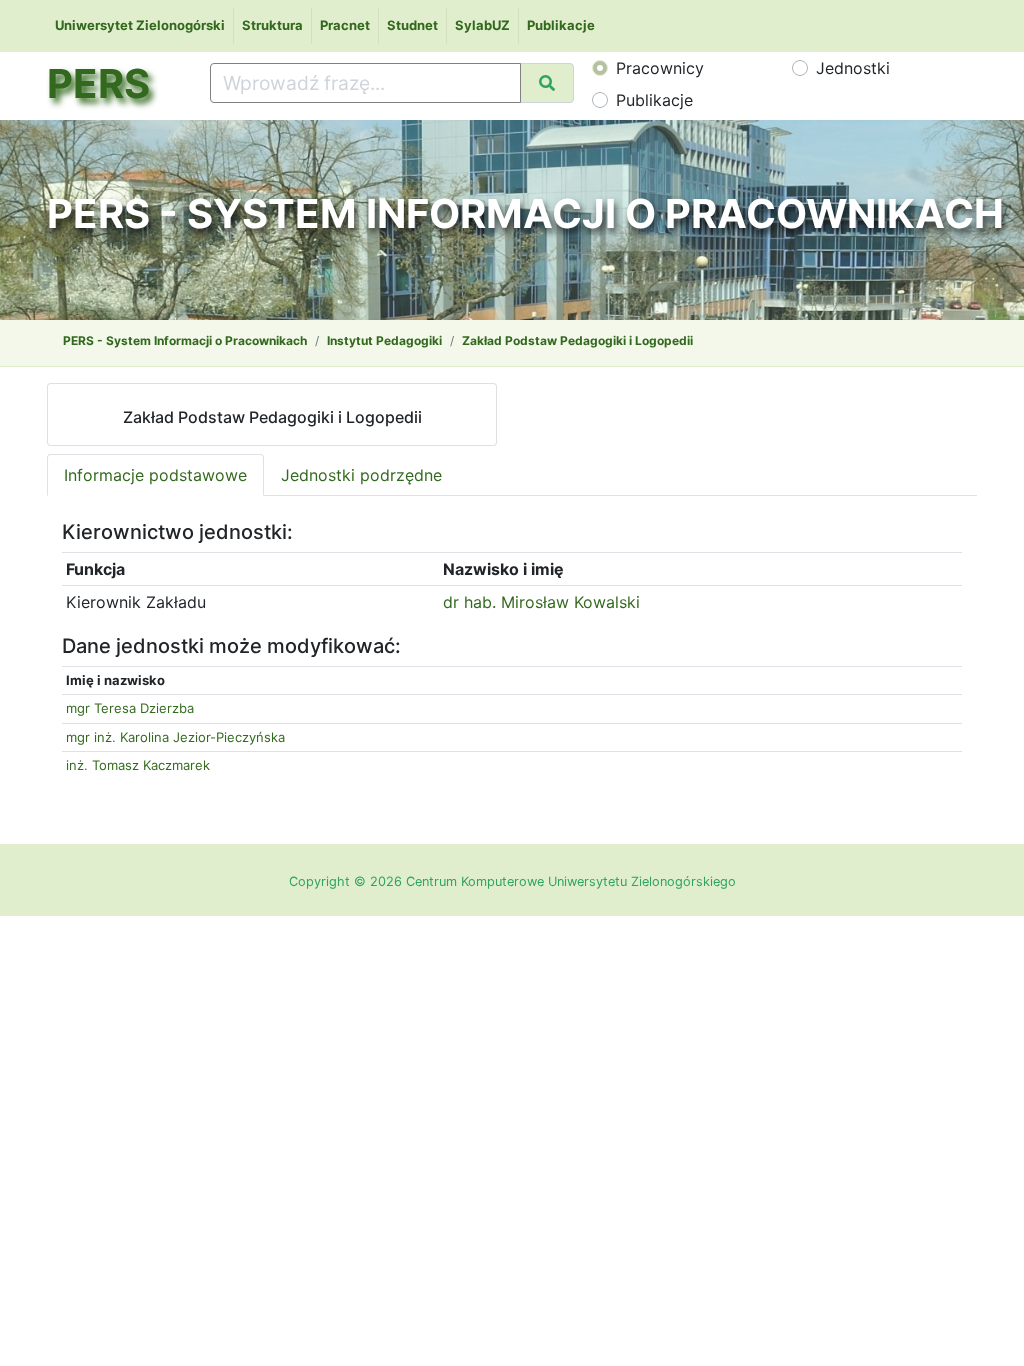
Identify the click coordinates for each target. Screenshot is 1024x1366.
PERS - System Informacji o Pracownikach (185, 340)
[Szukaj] (547, 83)
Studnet (412, 25)
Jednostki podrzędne (361, 475)
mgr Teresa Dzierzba (130, 708)
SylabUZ (482, 25)
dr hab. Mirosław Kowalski (541, 602)
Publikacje (561, 25)
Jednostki (853, 68)
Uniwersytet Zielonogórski (140, 25)
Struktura (272, 25)
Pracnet (345, 25)
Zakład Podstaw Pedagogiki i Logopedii (577, 340)
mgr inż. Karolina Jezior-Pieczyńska (175, 737)
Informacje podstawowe (155, 475)
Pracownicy (660, 68)
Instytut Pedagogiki (384, 340)
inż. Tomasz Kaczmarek (138, 765)
